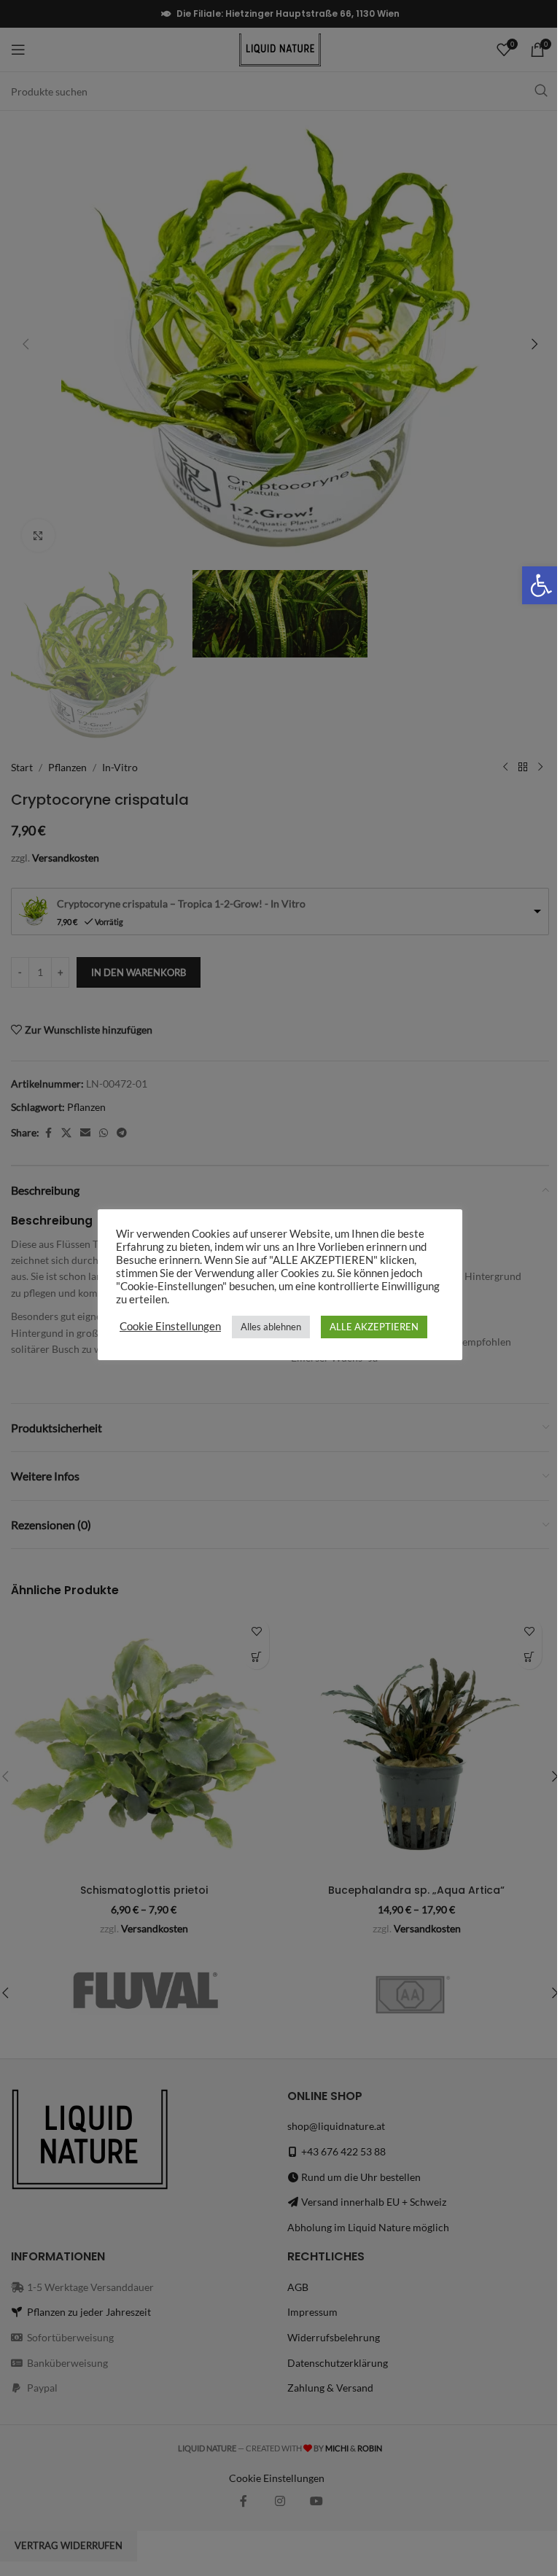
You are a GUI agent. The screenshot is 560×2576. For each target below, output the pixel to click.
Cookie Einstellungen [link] (170, 1326)
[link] (541, 585)
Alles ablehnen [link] (271, 1327)
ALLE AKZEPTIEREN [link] (374, 1327)
